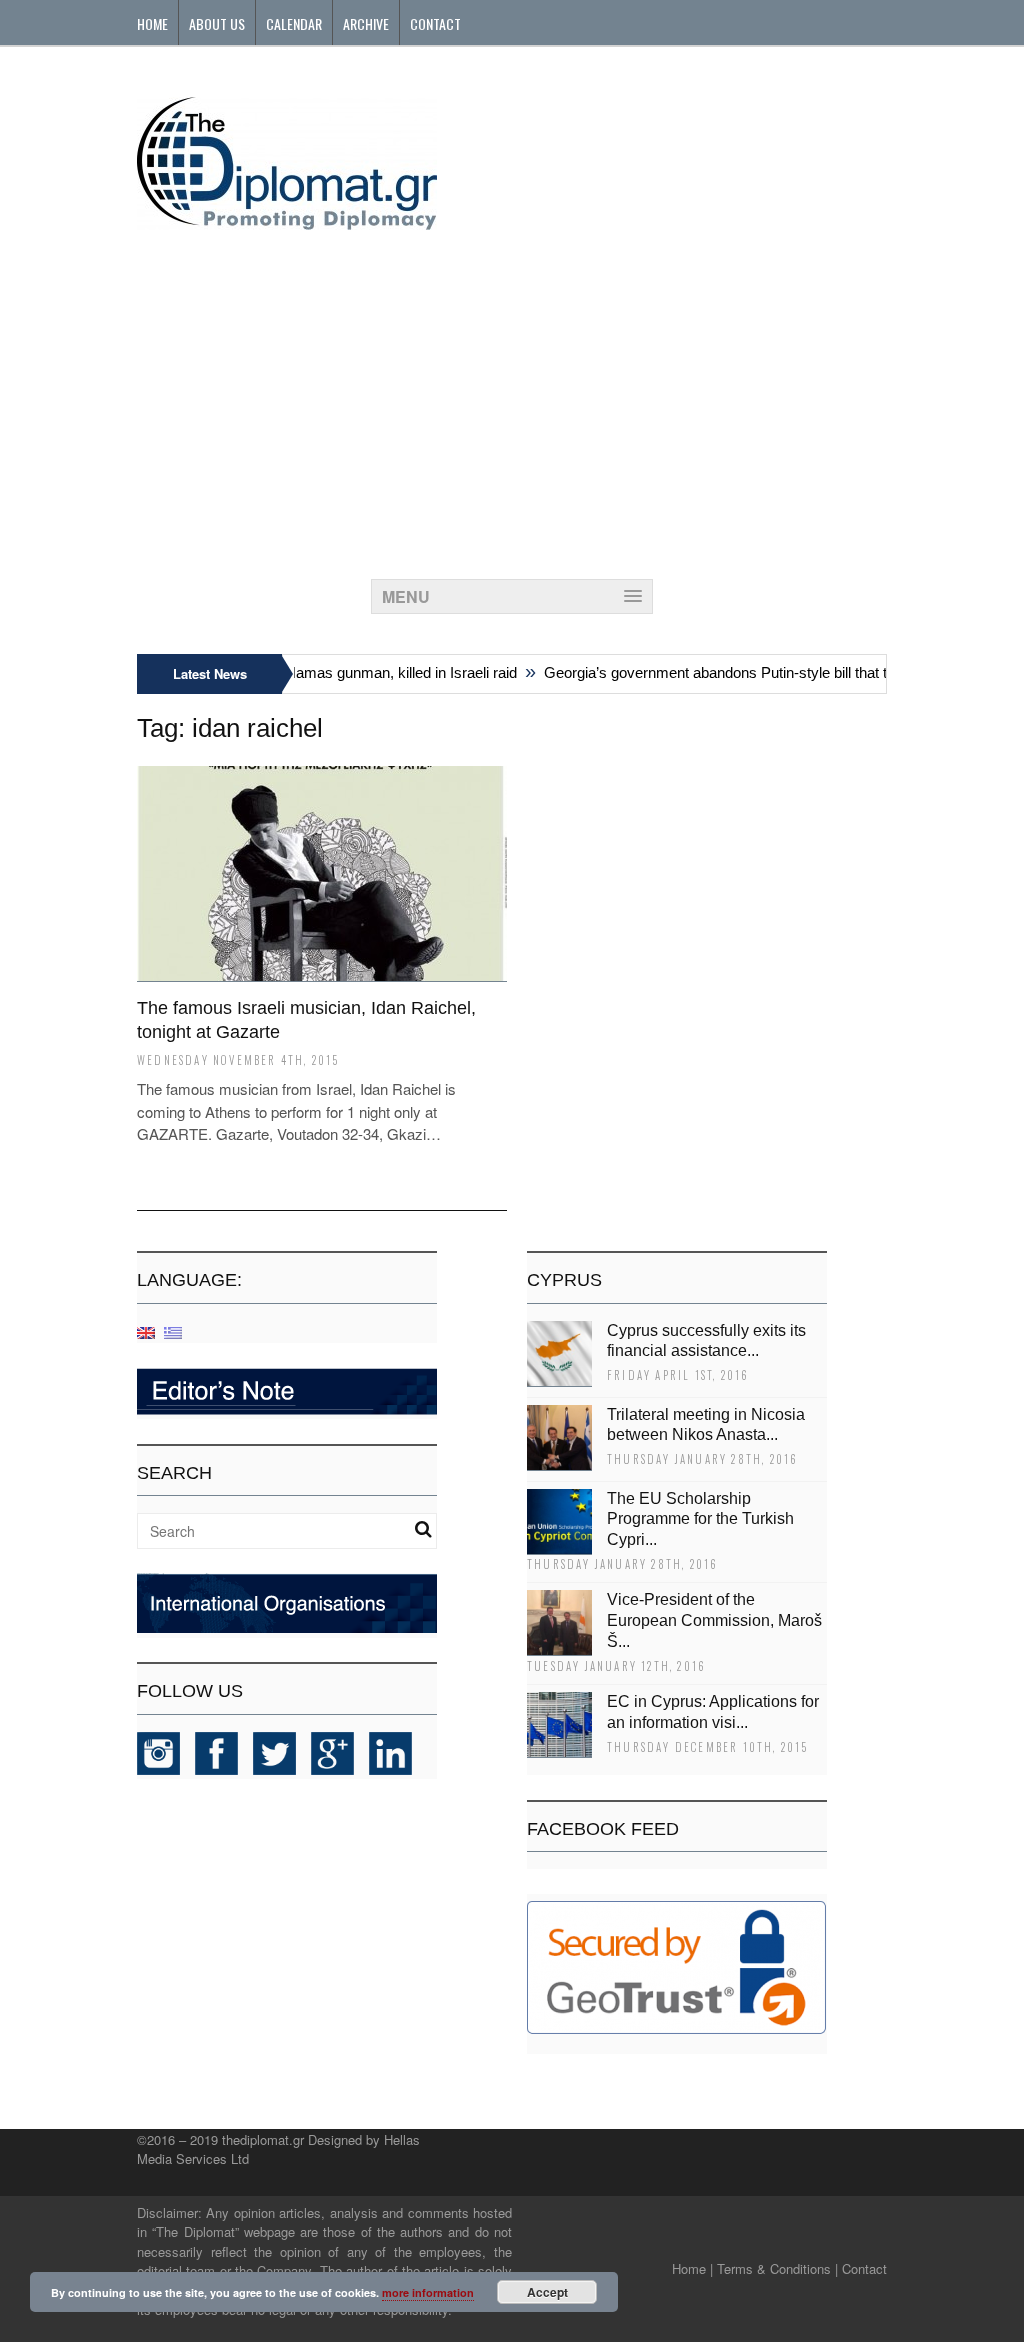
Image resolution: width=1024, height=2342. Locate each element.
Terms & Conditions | (777, 2268)
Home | (692, 2268)
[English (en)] (146, 1331)
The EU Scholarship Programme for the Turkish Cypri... (700, 1519)
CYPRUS (564, 1280)
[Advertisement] (512, 399)
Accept (547, 2292)
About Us (217, 23)
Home (152, 23)
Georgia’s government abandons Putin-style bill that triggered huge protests (772, 672)
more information (428, 2292)
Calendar (294, 23)
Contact (435, 23)
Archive (366, 23)
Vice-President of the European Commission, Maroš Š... (714, 1620)
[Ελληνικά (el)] (173, 1331)
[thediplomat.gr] (287, 220)
